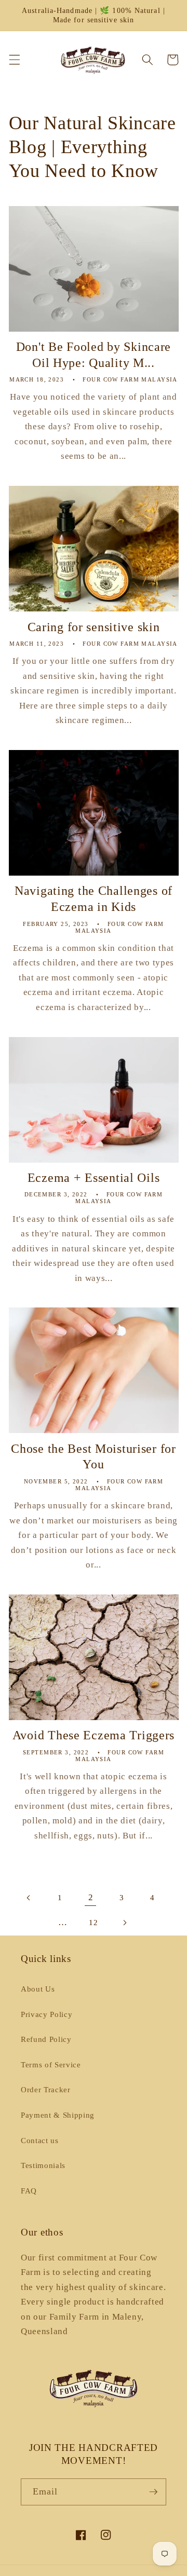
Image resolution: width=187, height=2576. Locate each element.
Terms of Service (51, 2064)
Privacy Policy (46, 2014)
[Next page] (124, 1923)
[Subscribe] (153, 2492)
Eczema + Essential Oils (94, 1178)
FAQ (29, 2191)
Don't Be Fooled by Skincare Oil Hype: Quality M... (94, 355)
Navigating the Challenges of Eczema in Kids (94, 899)
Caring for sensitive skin (94, 627)
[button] (14, 60)
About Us (38, 1989)
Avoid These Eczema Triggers (94, 1735)
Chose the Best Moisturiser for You (94, 1457)
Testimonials (43, 2165)
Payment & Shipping (58, 2115)
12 (93, 1922)
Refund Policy (46, 2039)
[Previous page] (29, 1898)
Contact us (40, 2140)
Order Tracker (46, 2089)
